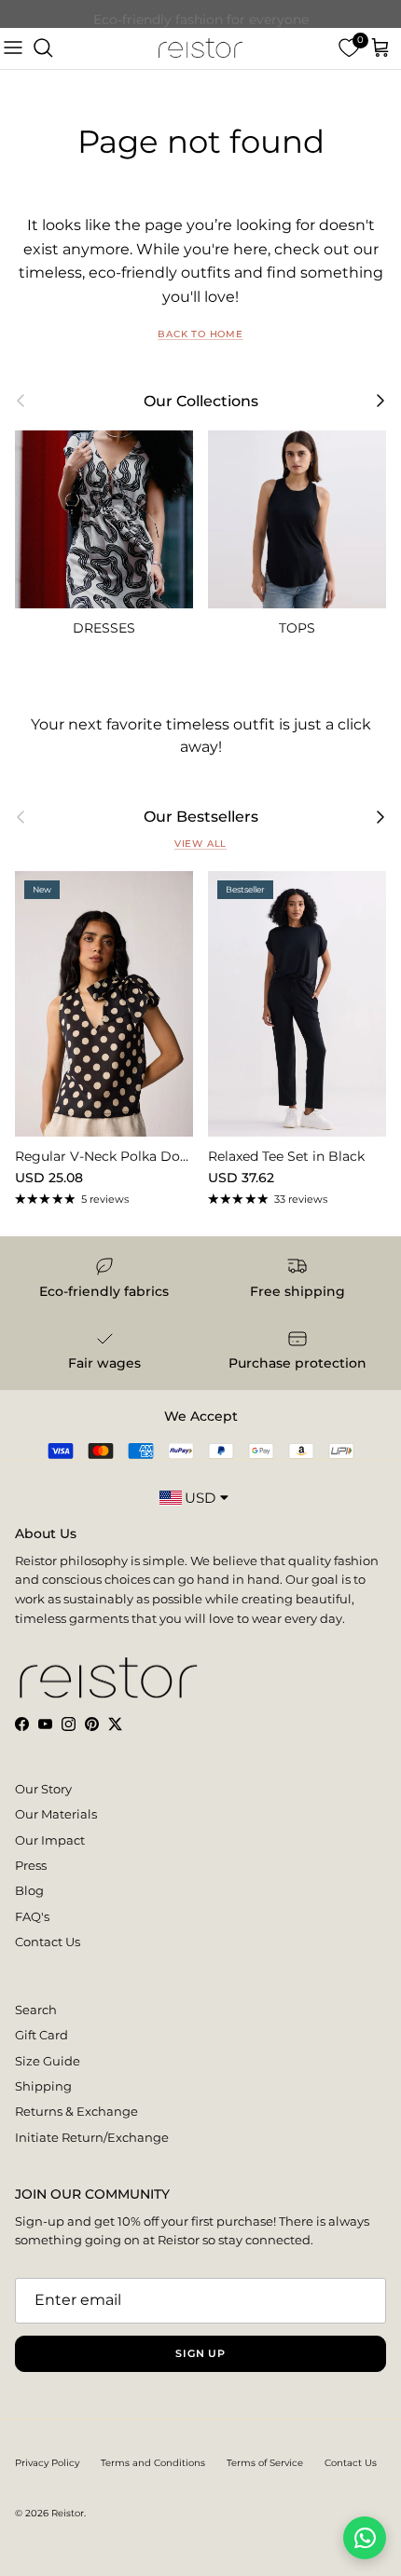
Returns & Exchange (76, 2111)
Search (36, 2010)
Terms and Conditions (153, 2463)
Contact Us (48, 1942)
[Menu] (13, 48)
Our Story (43, 1789)
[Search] (43, 48)
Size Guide (48, 2061)
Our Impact (50, 1840)
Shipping (43, 2086)
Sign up (200, 2353)
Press (31, 1865)
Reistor (68, 2513)
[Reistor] (200, 48)
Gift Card (41, 2035)
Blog (29, 1890)
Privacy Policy (47, 2463)
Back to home (200, 334)
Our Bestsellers (201, 817)
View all (200, 844)
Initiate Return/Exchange (92, 2137)
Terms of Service (265, 2463)
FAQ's (32, 1916)
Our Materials (56, 1814)
